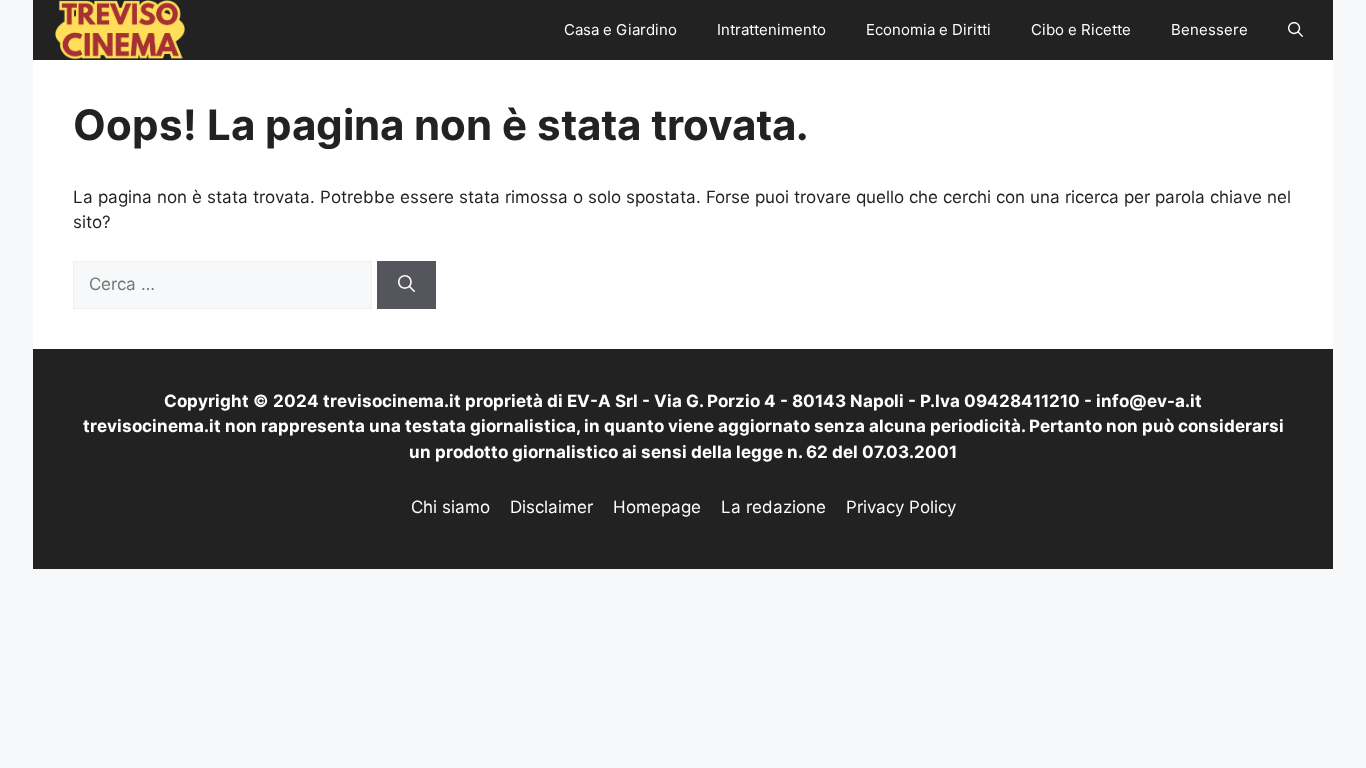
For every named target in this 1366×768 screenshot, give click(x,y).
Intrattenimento (771, 29)
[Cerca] (406, 285)
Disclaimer (551, 507)
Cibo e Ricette (1081, 29)
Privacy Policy (901, 507)
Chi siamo (450, 507)
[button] (1295, 30)
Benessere (1209, 29)
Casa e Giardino (620, 29)
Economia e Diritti (928, 29)
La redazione (773, 507)
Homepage (657, 507)
